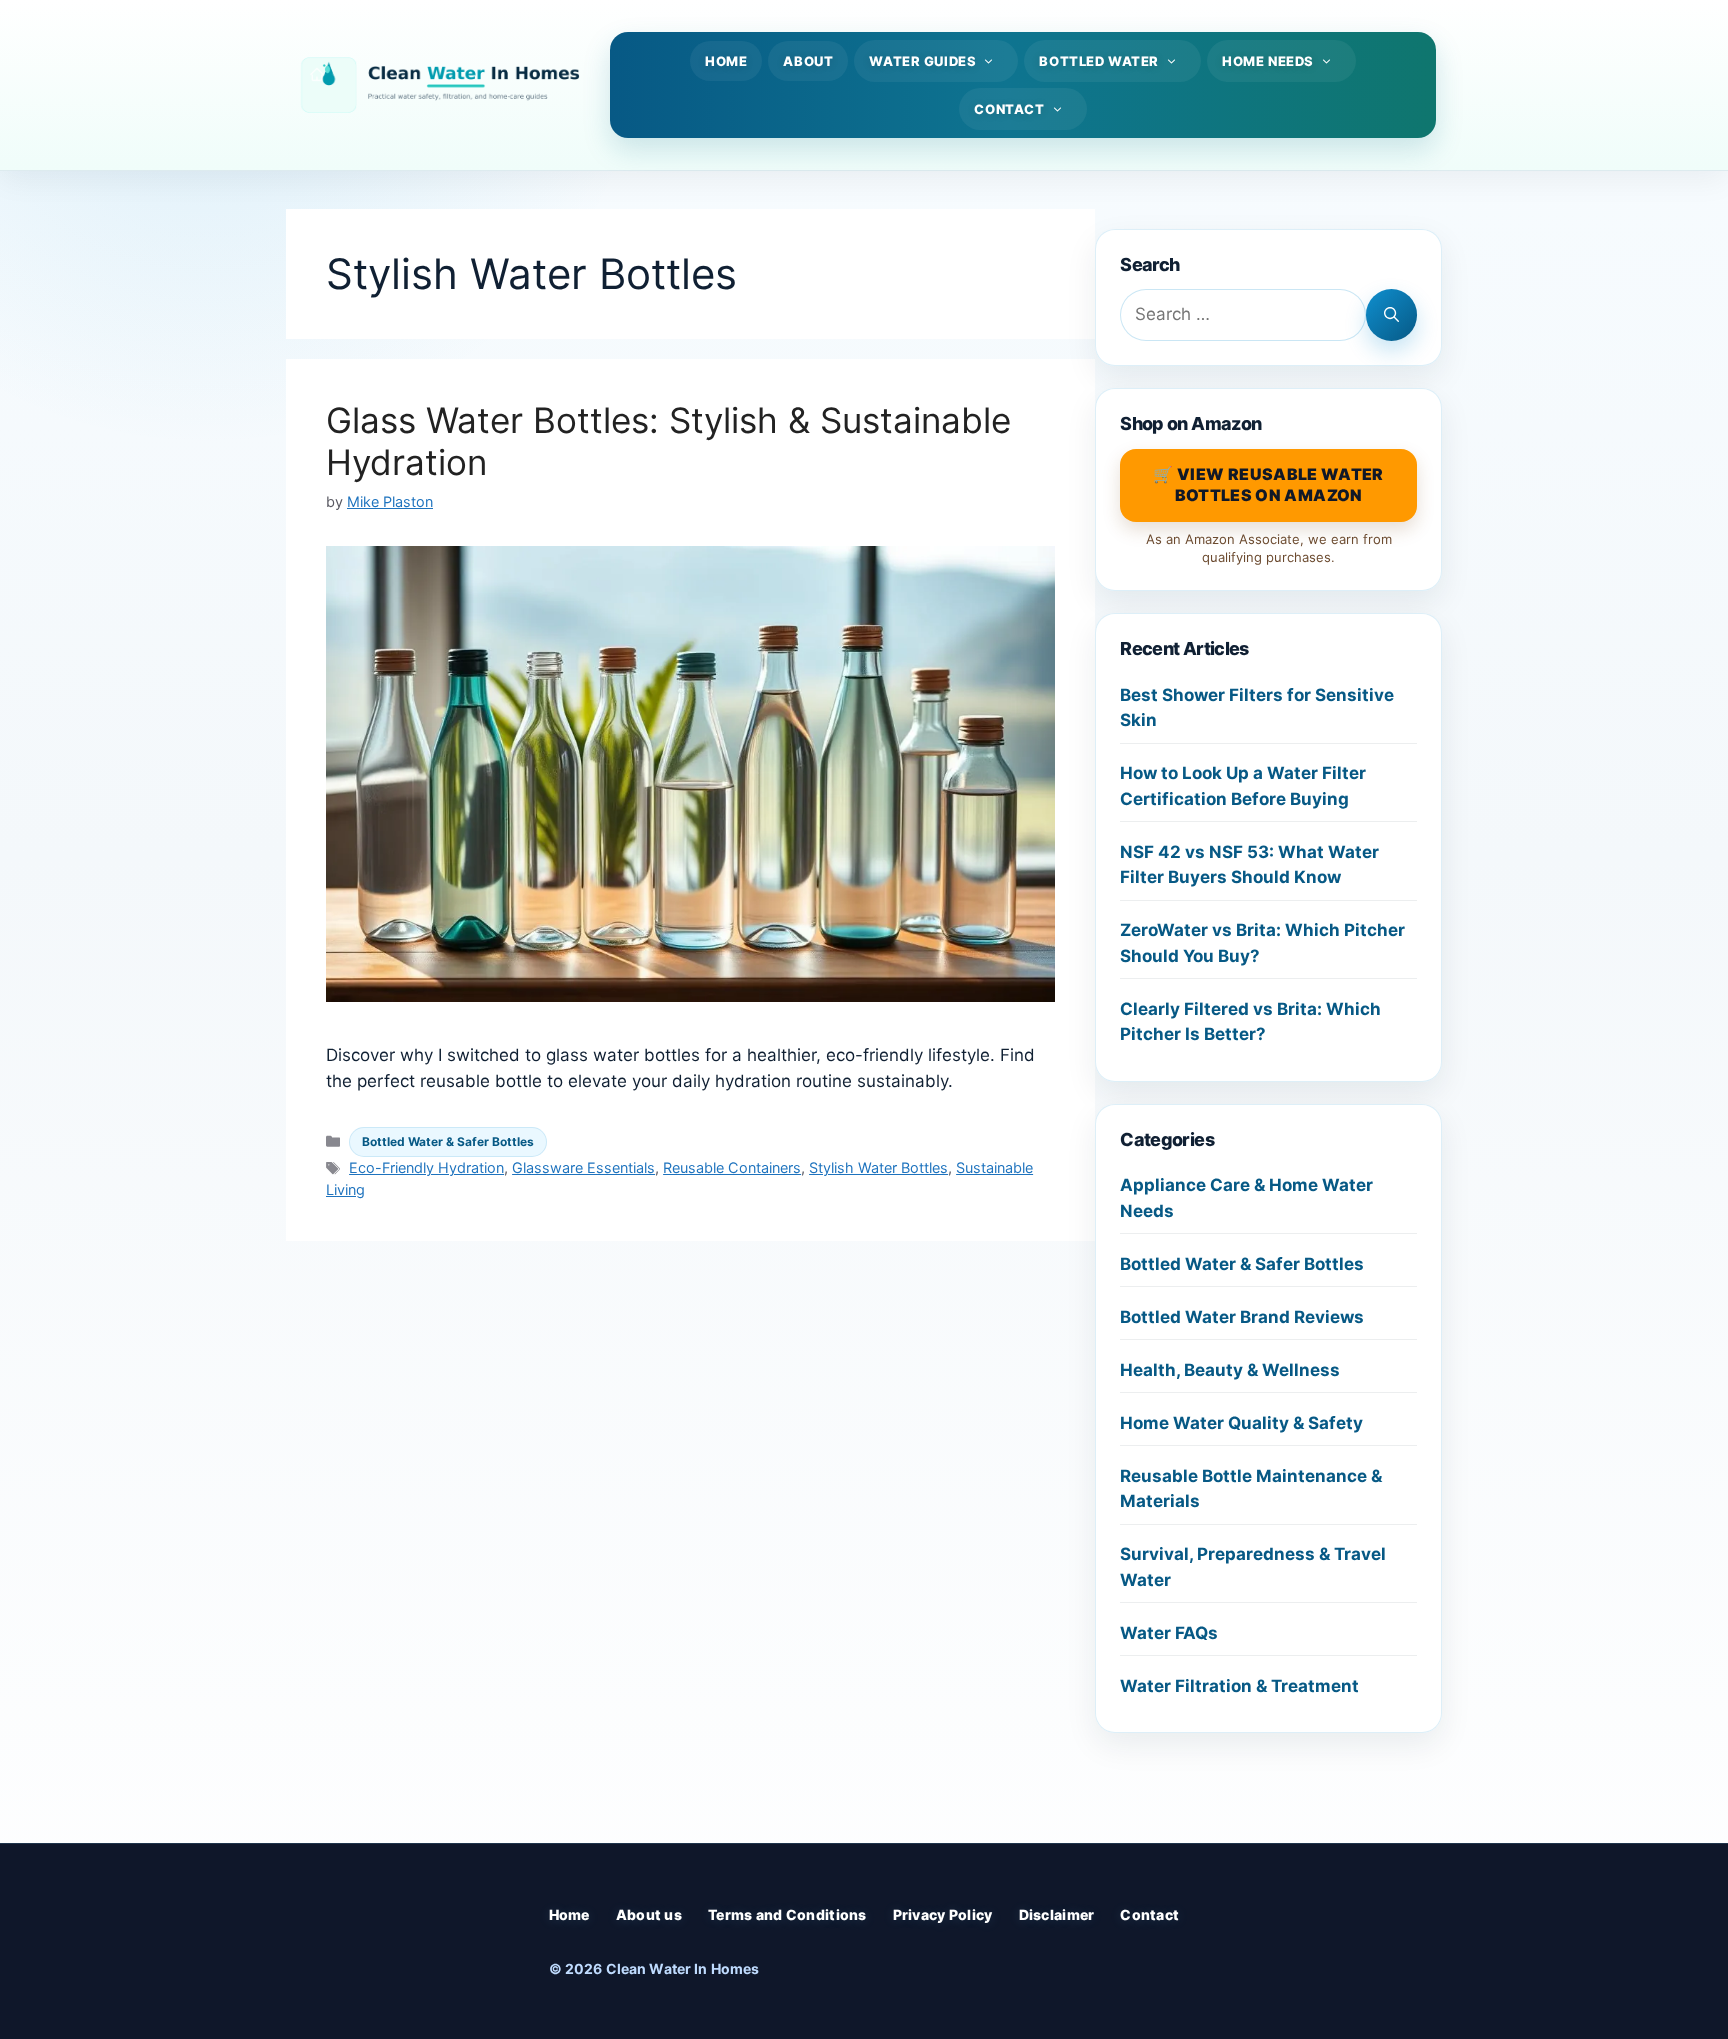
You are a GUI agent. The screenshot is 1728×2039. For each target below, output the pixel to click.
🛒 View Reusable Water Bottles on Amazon (1268, 485)
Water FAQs (1169, 1633)
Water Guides (922, 61)
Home (726, 61)
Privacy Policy (943, 1914)
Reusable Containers (732, 1167)
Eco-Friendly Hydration (426, 1167)
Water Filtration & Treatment (1239, 1686)
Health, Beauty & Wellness (1230, 1370)
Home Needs (1268, 61)
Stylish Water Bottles (878, 1167)
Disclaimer (1057, 1914)
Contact (1009, 109)
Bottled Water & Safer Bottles (448, 1141)
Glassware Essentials (583, 1167)
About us (649, 1914)
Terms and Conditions (787, 1914)
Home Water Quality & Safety (1241, 1423)
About (808, 61)
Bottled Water (1099, 61)
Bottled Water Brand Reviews (1242, 1317)
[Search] (1391, 315)
